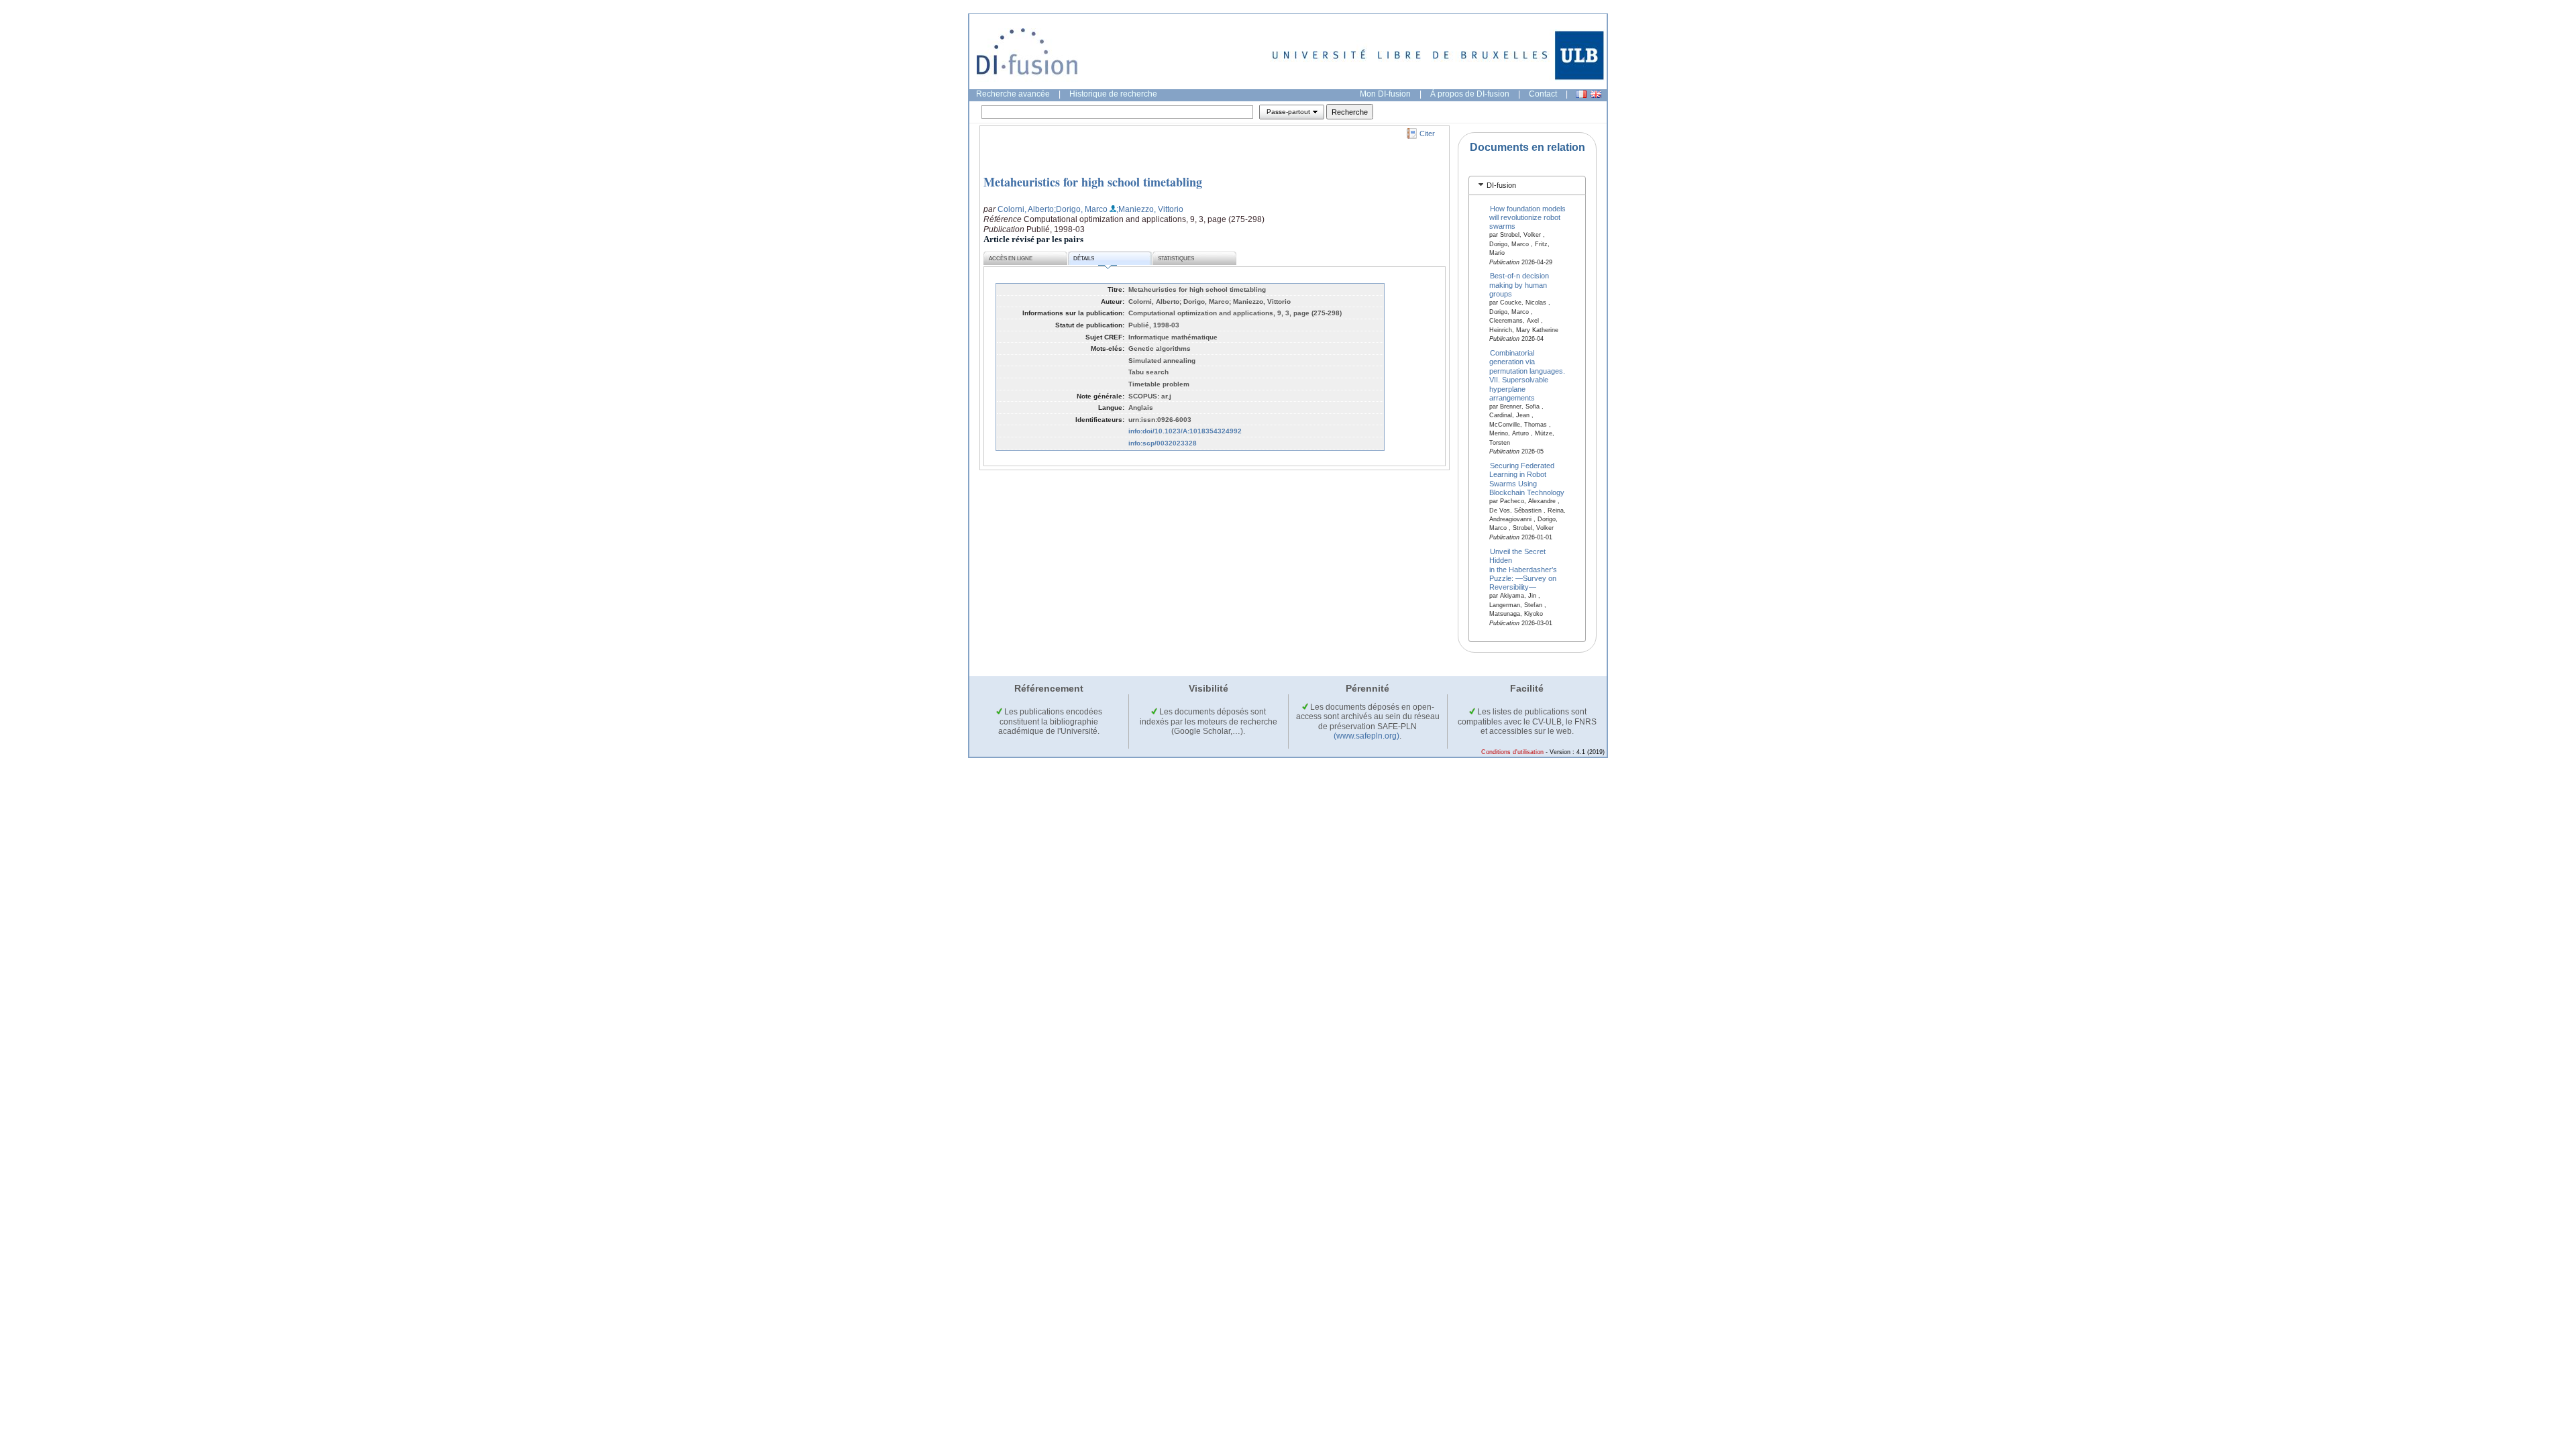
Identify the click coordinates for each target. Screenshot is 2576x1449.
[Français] (1581, 94)
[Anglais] (1596, 94)
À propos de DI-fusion (1470, 94)
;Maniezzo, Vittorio (1150, 209)
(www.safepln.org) (1366, 736)
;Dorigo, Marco (1081, 209)
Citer (1427, 133)
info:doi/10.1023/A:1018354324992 (1185, 431)
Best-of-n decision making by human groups (1519, 285)
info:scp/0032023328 (1163, 443)
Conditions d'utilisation (1512, 752)
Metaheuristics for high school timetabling (1093, 182)
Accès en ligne (1011, 259)
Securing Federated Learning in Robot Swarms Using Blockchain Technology (1527, 479)
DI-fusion (1501, 185)
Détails (1084, 259)
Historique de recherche (1113, 94)
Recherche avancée (1013, 94)
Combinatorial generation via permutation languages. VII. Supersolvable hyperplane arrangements (1527, 375)
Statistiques (1176, 259)
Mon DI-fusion (1385, 94)
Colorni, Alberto (1026, 209)
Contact (1543, 94)
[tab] (1527, 185)
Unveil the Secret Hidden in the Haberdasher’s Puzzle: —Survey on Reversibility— (1523, 569)
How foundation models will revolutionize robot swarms (1528, 217)
